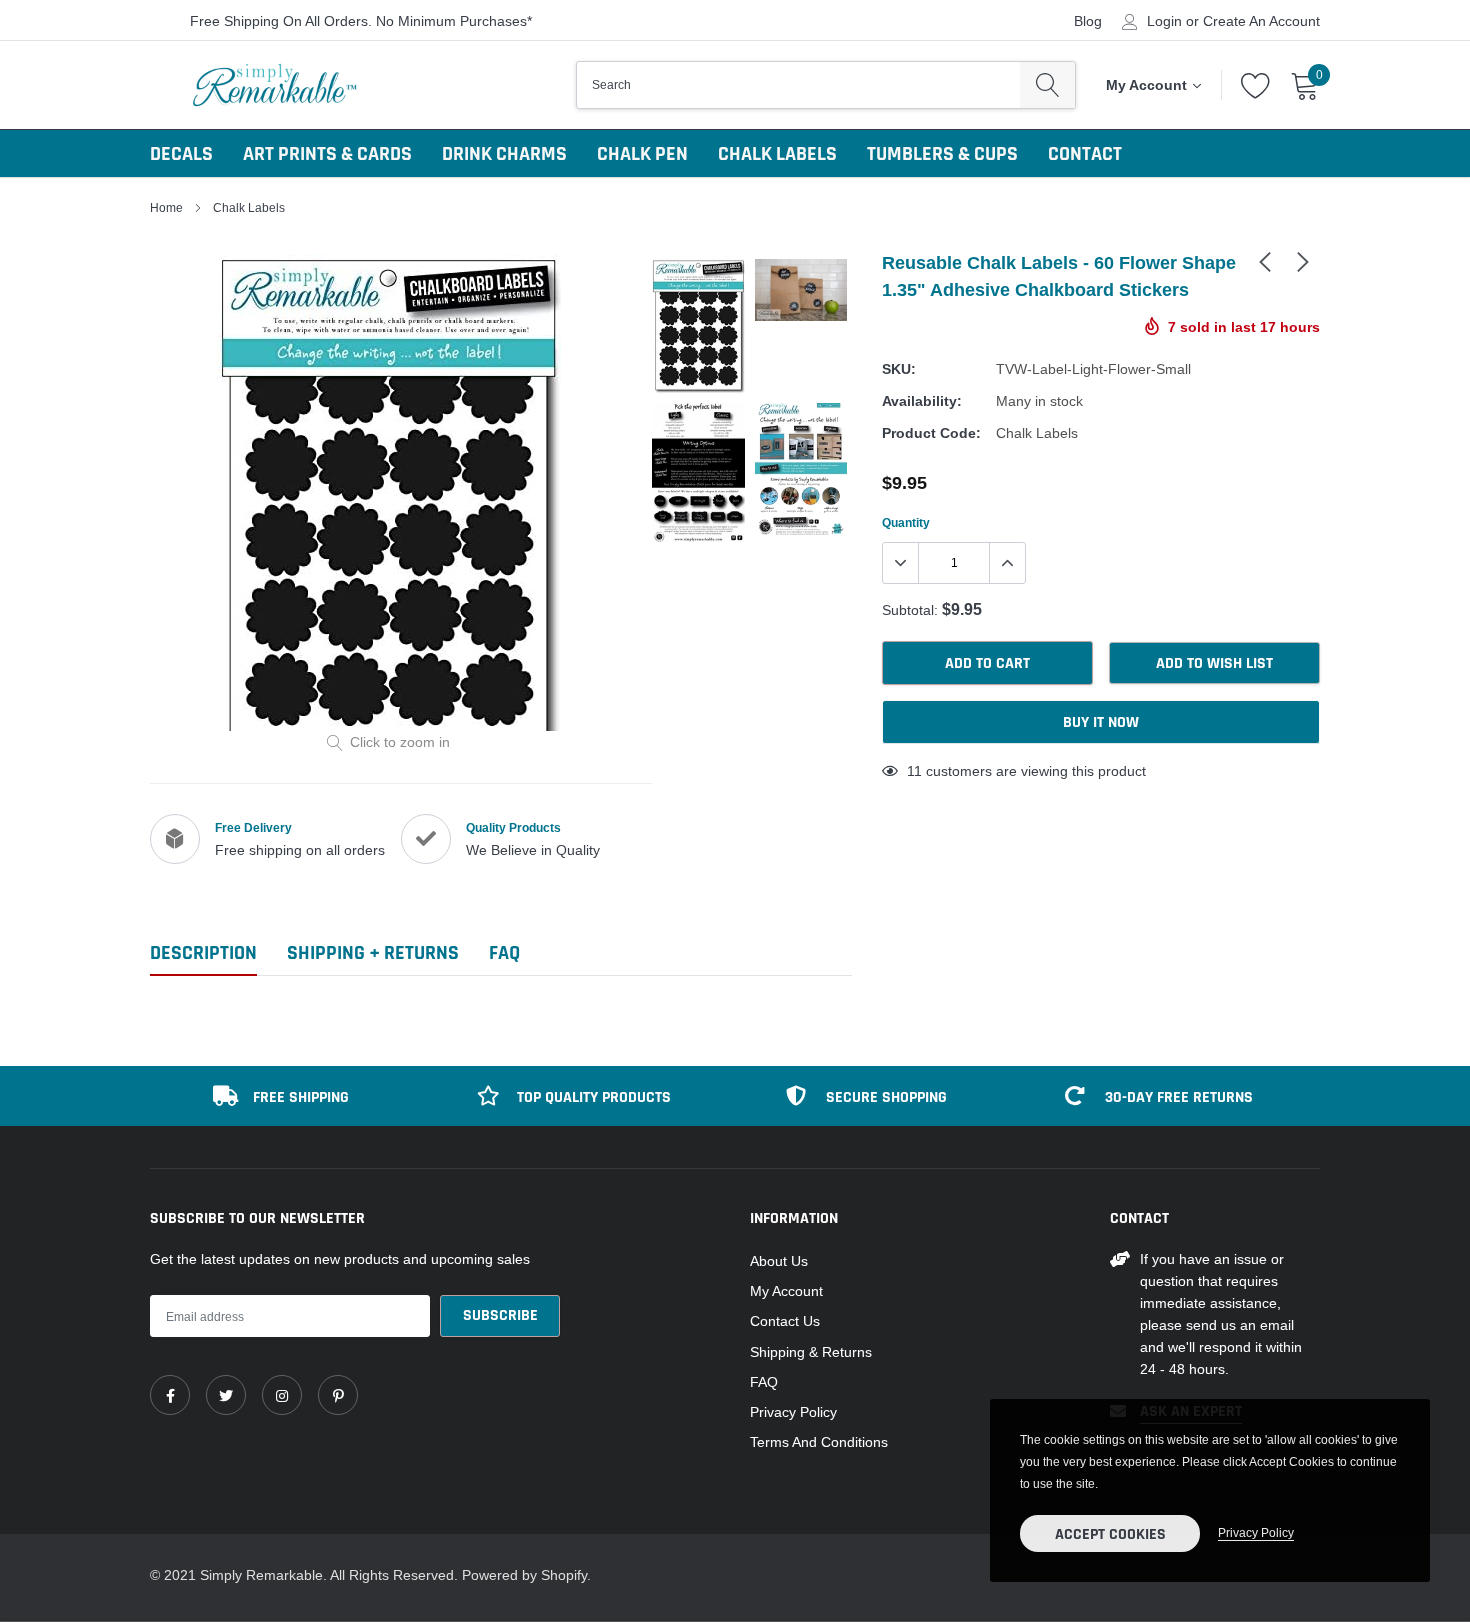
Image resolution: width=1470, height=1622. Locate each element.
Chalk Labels (777, 154)
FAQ (764, 1382)
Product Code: (931, 433)
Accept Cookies (1110, 1534)
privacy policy (1256, 1532)
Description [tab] (203, 953)
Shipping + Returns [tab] (373, 953)
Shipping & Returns (811, 1352)
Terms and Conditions (819, 1442)
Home (166, 207)
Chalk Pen (642, 154)
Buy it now (1101, 722)
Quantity (906, 522)
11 (914, 771)
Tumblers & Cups (942, 154)
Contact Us (785, 1321)
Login (1164, 21)
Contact (1085, 154)
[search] (1047, 85)
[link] (1265, 261)
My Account (786, 1291)
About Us (779, 1261)
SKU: (899, 369)
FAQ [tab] (504, 953)
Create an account (1261, 21)
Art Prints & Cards (327, 154)
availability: (922, 401)
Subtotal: (910, 610)
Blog (1088, 21)
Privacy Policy (793, 1412)
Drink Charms (504, 154)
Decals (181, 154)
